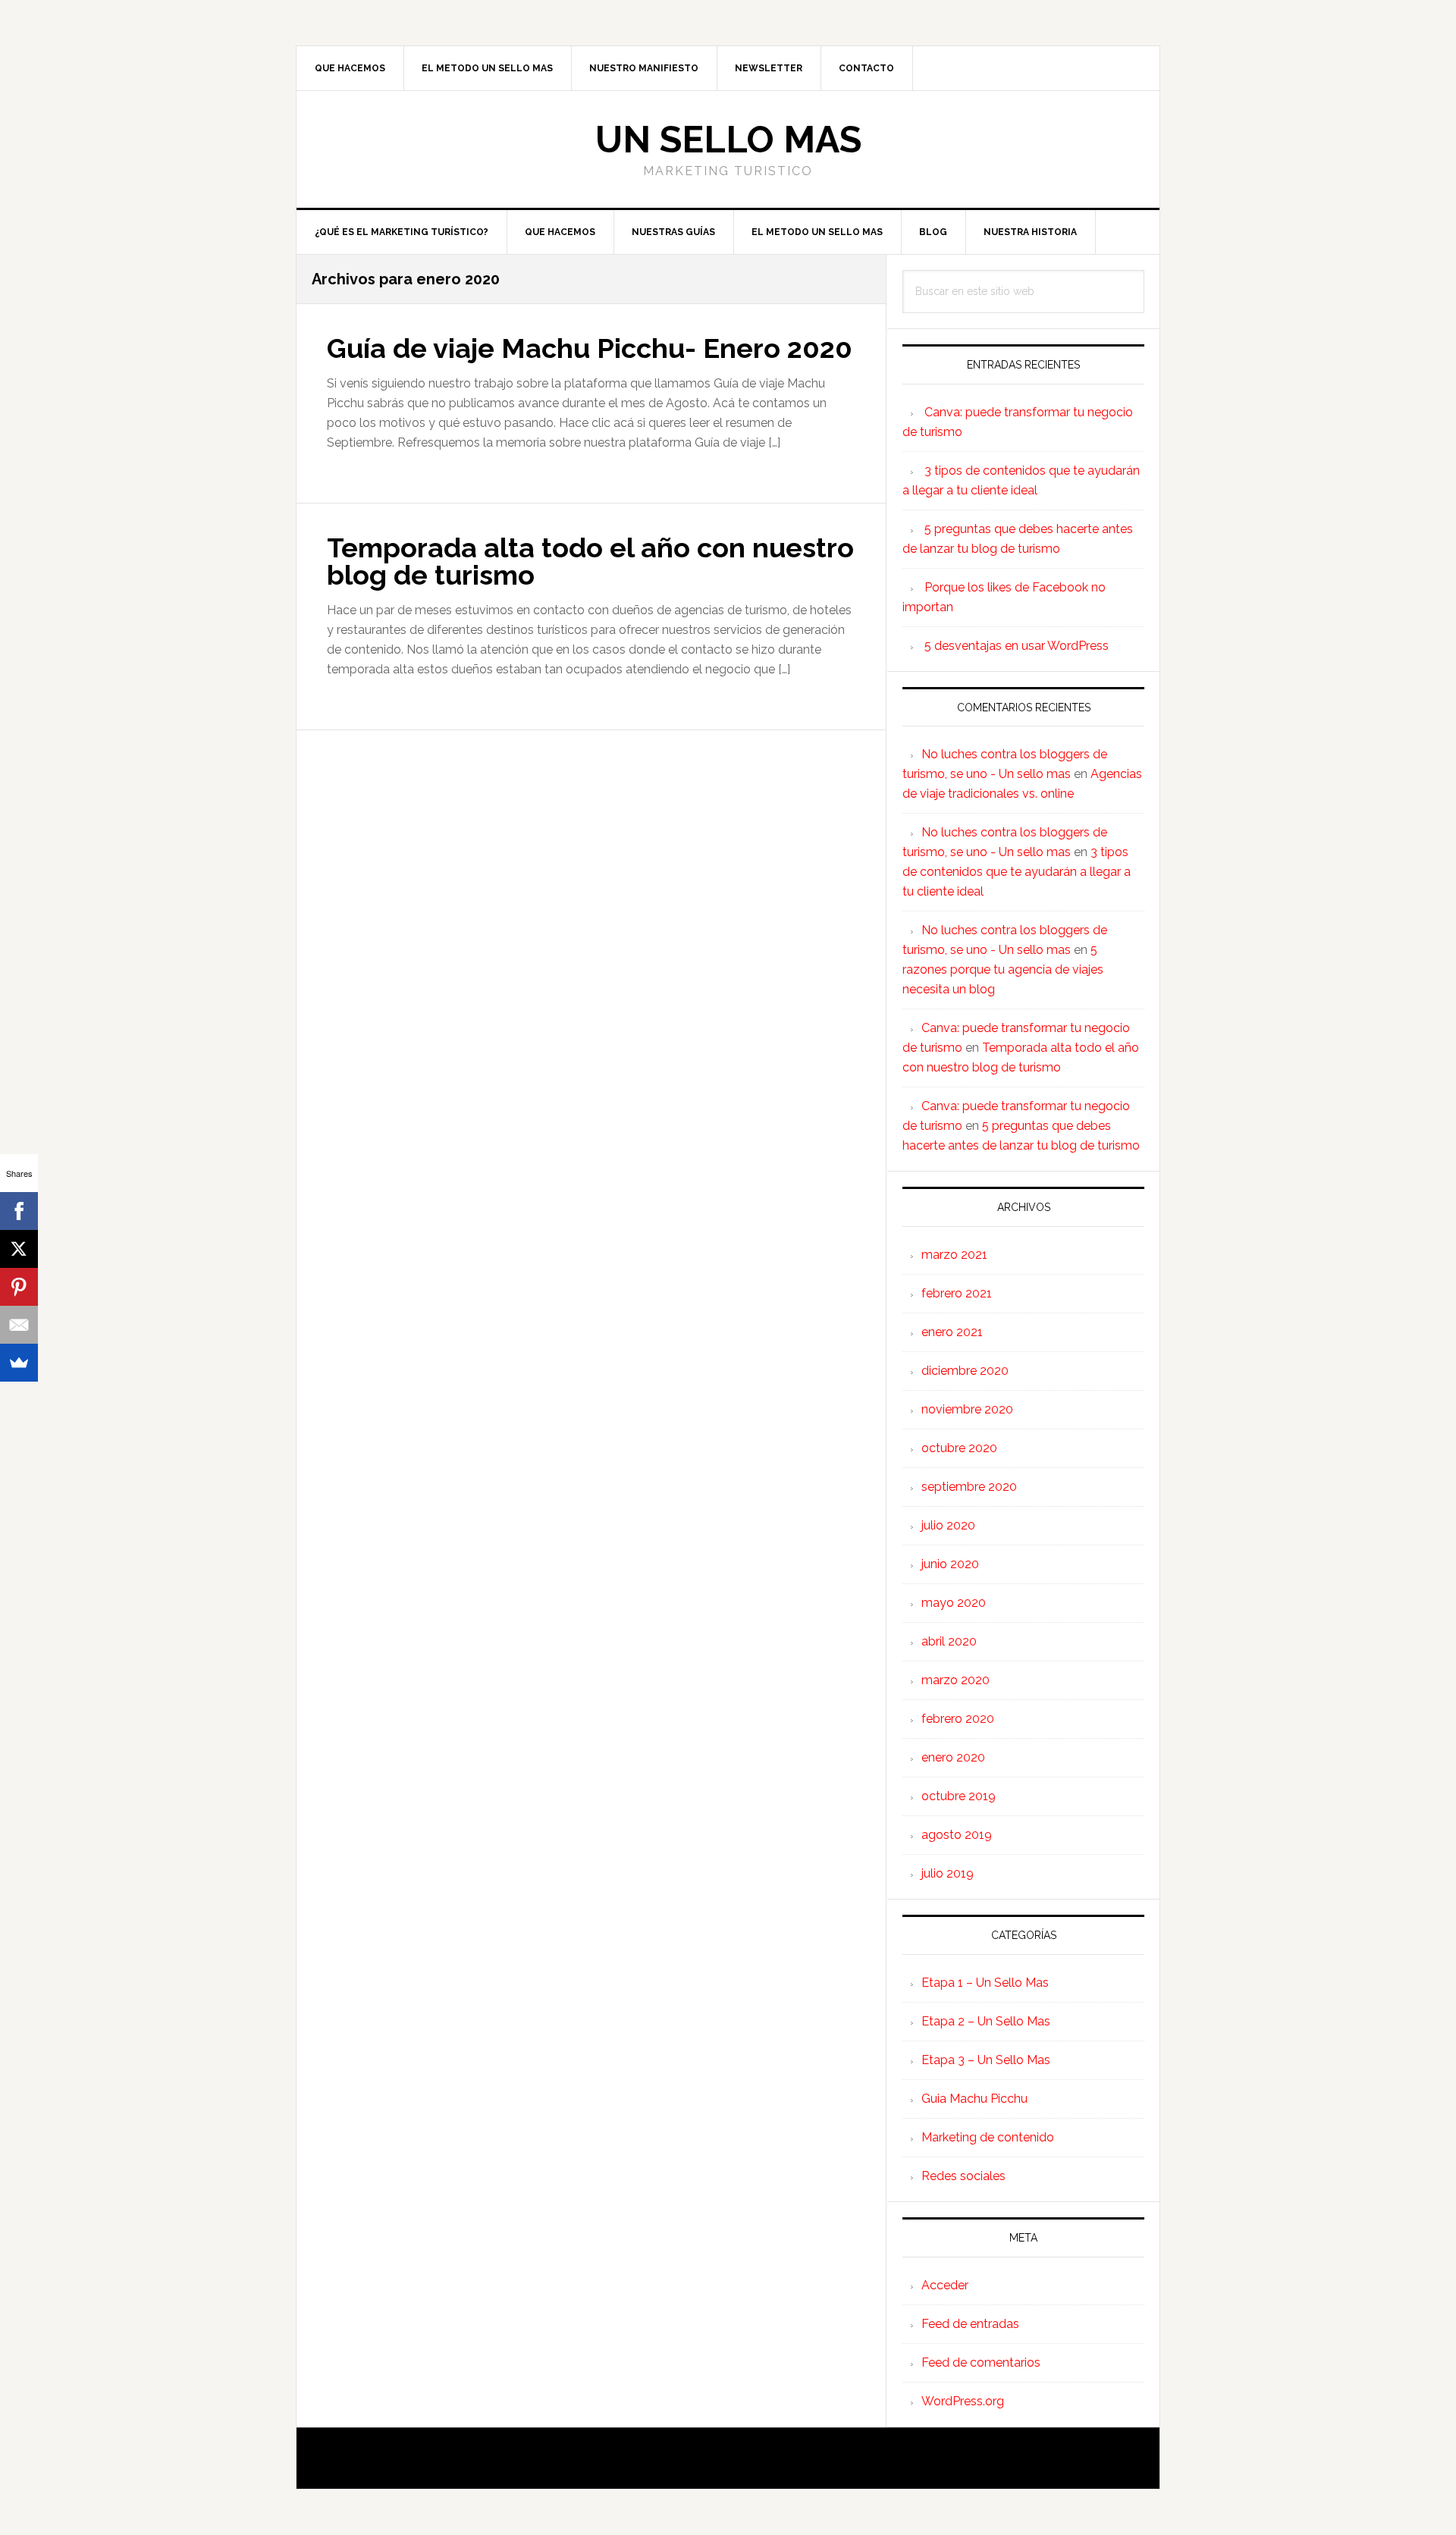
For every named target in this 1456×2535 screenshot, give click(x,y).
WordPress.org (963, 2401)
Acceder (945, 2285)
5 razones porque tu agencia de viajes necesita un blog (1003, 969)
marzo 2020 (955, 1680)
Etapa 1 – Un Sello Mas (985, 1983)
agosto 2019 (957, 1835)
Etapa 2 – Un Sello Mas (986, 2021)
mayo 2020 (954, 1603)
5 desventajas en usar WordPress (1017, 646)
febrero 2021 (957, 1293)
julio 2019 (948, 1873)
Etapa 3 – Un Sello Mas (986, 2060)
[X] (19, 1249)
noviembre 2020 (967, 1409)
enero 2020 (953, 1757)
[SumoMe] (19, 1363)
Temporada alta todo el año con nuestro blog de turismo (590, 561)
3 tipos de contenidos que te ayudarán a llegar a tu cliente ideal (1017, 872)
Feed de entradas (970, 2324)
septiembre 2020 (969, 1487)
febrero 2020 (958, 1719)
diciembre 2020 (965, 1371)
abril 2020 (949, 1641)
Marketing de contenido (988, 2137)
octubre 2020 (959, 1448)
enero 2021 (952, 1332)
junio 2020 (950, 1564)
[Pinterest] (19, 1287)
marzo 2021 (954, 1255)
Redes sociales (963, 2176)
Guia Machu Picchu (974, 2099)
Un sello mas (728, 140)
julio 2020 (948, 1525)
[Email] (19, 1325)
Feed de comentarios (981, 2362)
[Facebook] (19, 1211)
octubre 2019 (959, 1796)
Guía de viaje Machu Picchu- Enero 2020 (590, 348)
